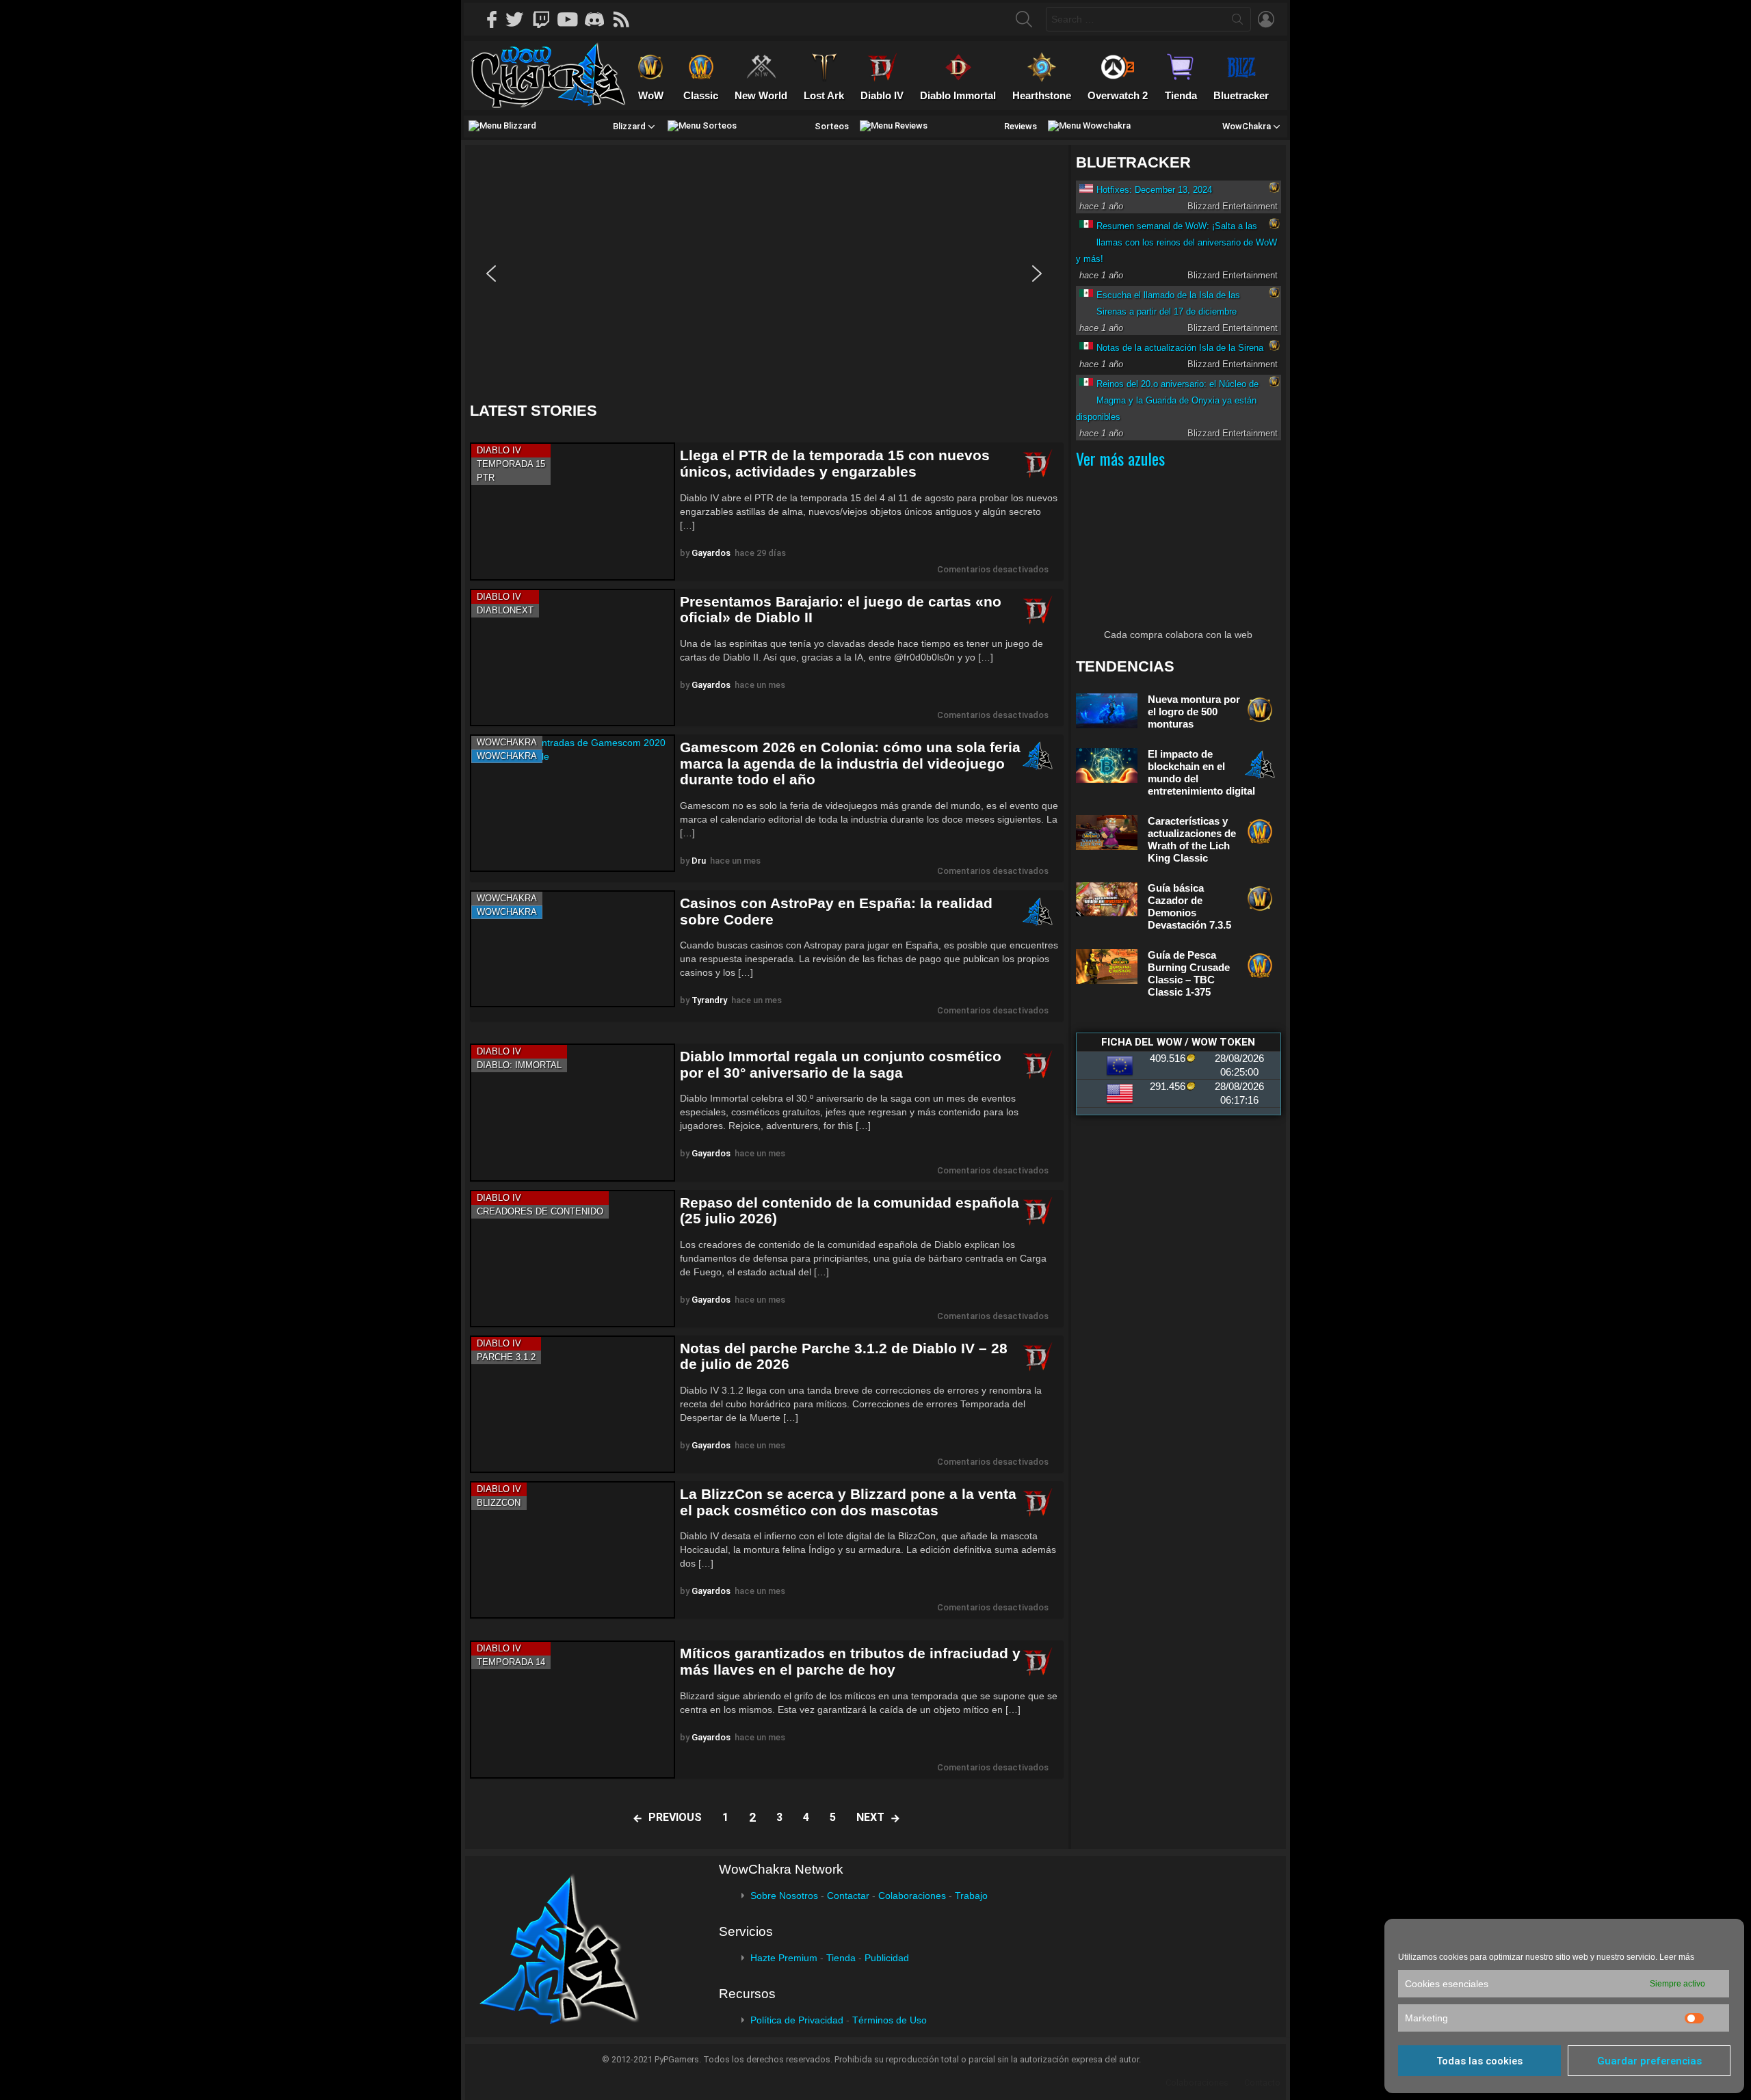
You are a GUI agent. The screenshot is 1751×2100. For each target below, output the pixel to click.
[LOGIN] (1266, 19)
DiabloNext (505, 610)
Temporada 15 (511, 464)
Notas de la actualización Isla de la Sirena (1180, 348)
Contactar (848, 1896)
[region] (767, 274)
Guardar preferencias (1649, 2061)
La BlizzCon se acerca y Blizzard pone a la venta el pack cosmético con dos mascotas (848, 1502)
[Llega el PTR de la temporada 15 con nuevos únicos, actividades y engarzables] (572, 511)
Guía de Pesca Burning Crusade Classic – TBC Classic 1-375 (1189, 973)
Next (870, 1817)
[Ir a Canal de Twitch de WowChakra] (546, 19)
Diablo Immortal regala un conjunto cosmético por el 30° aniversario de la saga (841, 1064)
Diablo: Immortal (519, 1065)
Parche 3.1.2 (506, 1357)
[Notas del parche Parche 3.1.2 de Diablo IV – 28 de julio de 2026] (572, 1404)
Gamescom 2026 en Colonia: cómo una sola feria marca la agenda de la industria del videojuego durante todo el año (850, 763)
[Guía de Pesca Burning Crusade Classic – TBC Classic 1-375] (1107, 967)
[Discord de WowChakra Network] (599, 19)
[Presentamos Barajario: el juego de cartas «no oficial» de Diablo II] (572, 657)
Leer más (1677, 1957)
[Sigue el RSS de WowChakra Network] (626, 19)
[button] (491, 274)
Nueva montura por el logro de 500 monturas (1194, 712)
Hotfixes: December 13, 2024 (1154, 190)
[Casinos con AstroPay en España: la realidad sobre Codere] (572, 949)
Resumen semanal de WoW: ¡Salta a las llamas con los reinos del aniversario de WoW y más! (1176, 242)
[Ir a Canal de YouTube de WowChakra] (572, 19)
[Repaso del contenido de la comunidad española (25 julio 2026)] (572, 1259)
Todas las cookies (1479, 2061)
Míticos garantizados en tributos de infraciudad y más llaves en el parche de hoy (850, 1661)
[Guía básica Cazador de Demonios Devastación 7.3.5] (1107, 899)
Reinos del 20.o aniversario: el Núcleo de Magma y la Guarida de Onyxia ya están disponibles (1167, 400)
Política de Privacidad (797, 2020)
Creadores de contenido (540, 1211)
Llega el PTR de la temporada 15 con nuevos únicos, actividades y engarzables (835, 463)
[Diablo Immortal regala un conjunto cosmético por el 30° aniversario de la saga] (572, 1112)
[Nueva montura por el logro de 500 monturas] (1107, 711)
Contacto (1262, 2083)
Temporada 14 (511, 1662)
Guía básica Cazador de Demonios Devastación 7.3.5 (1189, 906)
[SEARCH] (1024, 19)
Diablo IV (499, 450)
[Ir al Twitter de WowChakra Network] (519, 19)
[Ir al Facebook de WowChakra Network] (492, 19)
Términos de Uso (890, 2020)
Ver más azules (1120, 458)
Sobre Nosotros (784, 1896)
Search (1237, 22)
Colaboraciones (912, 1896)
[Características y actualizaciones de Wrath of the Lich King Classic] (1107, 833)
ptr (486, 478)
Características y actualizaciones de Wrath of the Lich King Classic (1192, 839)
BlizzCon (499, 1503)
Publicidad (887, 1958)
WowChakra (507, 742)
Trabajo (971, 1896)
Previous (675, 1817)
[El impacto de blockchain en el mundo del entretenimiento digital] (1107, 766)
